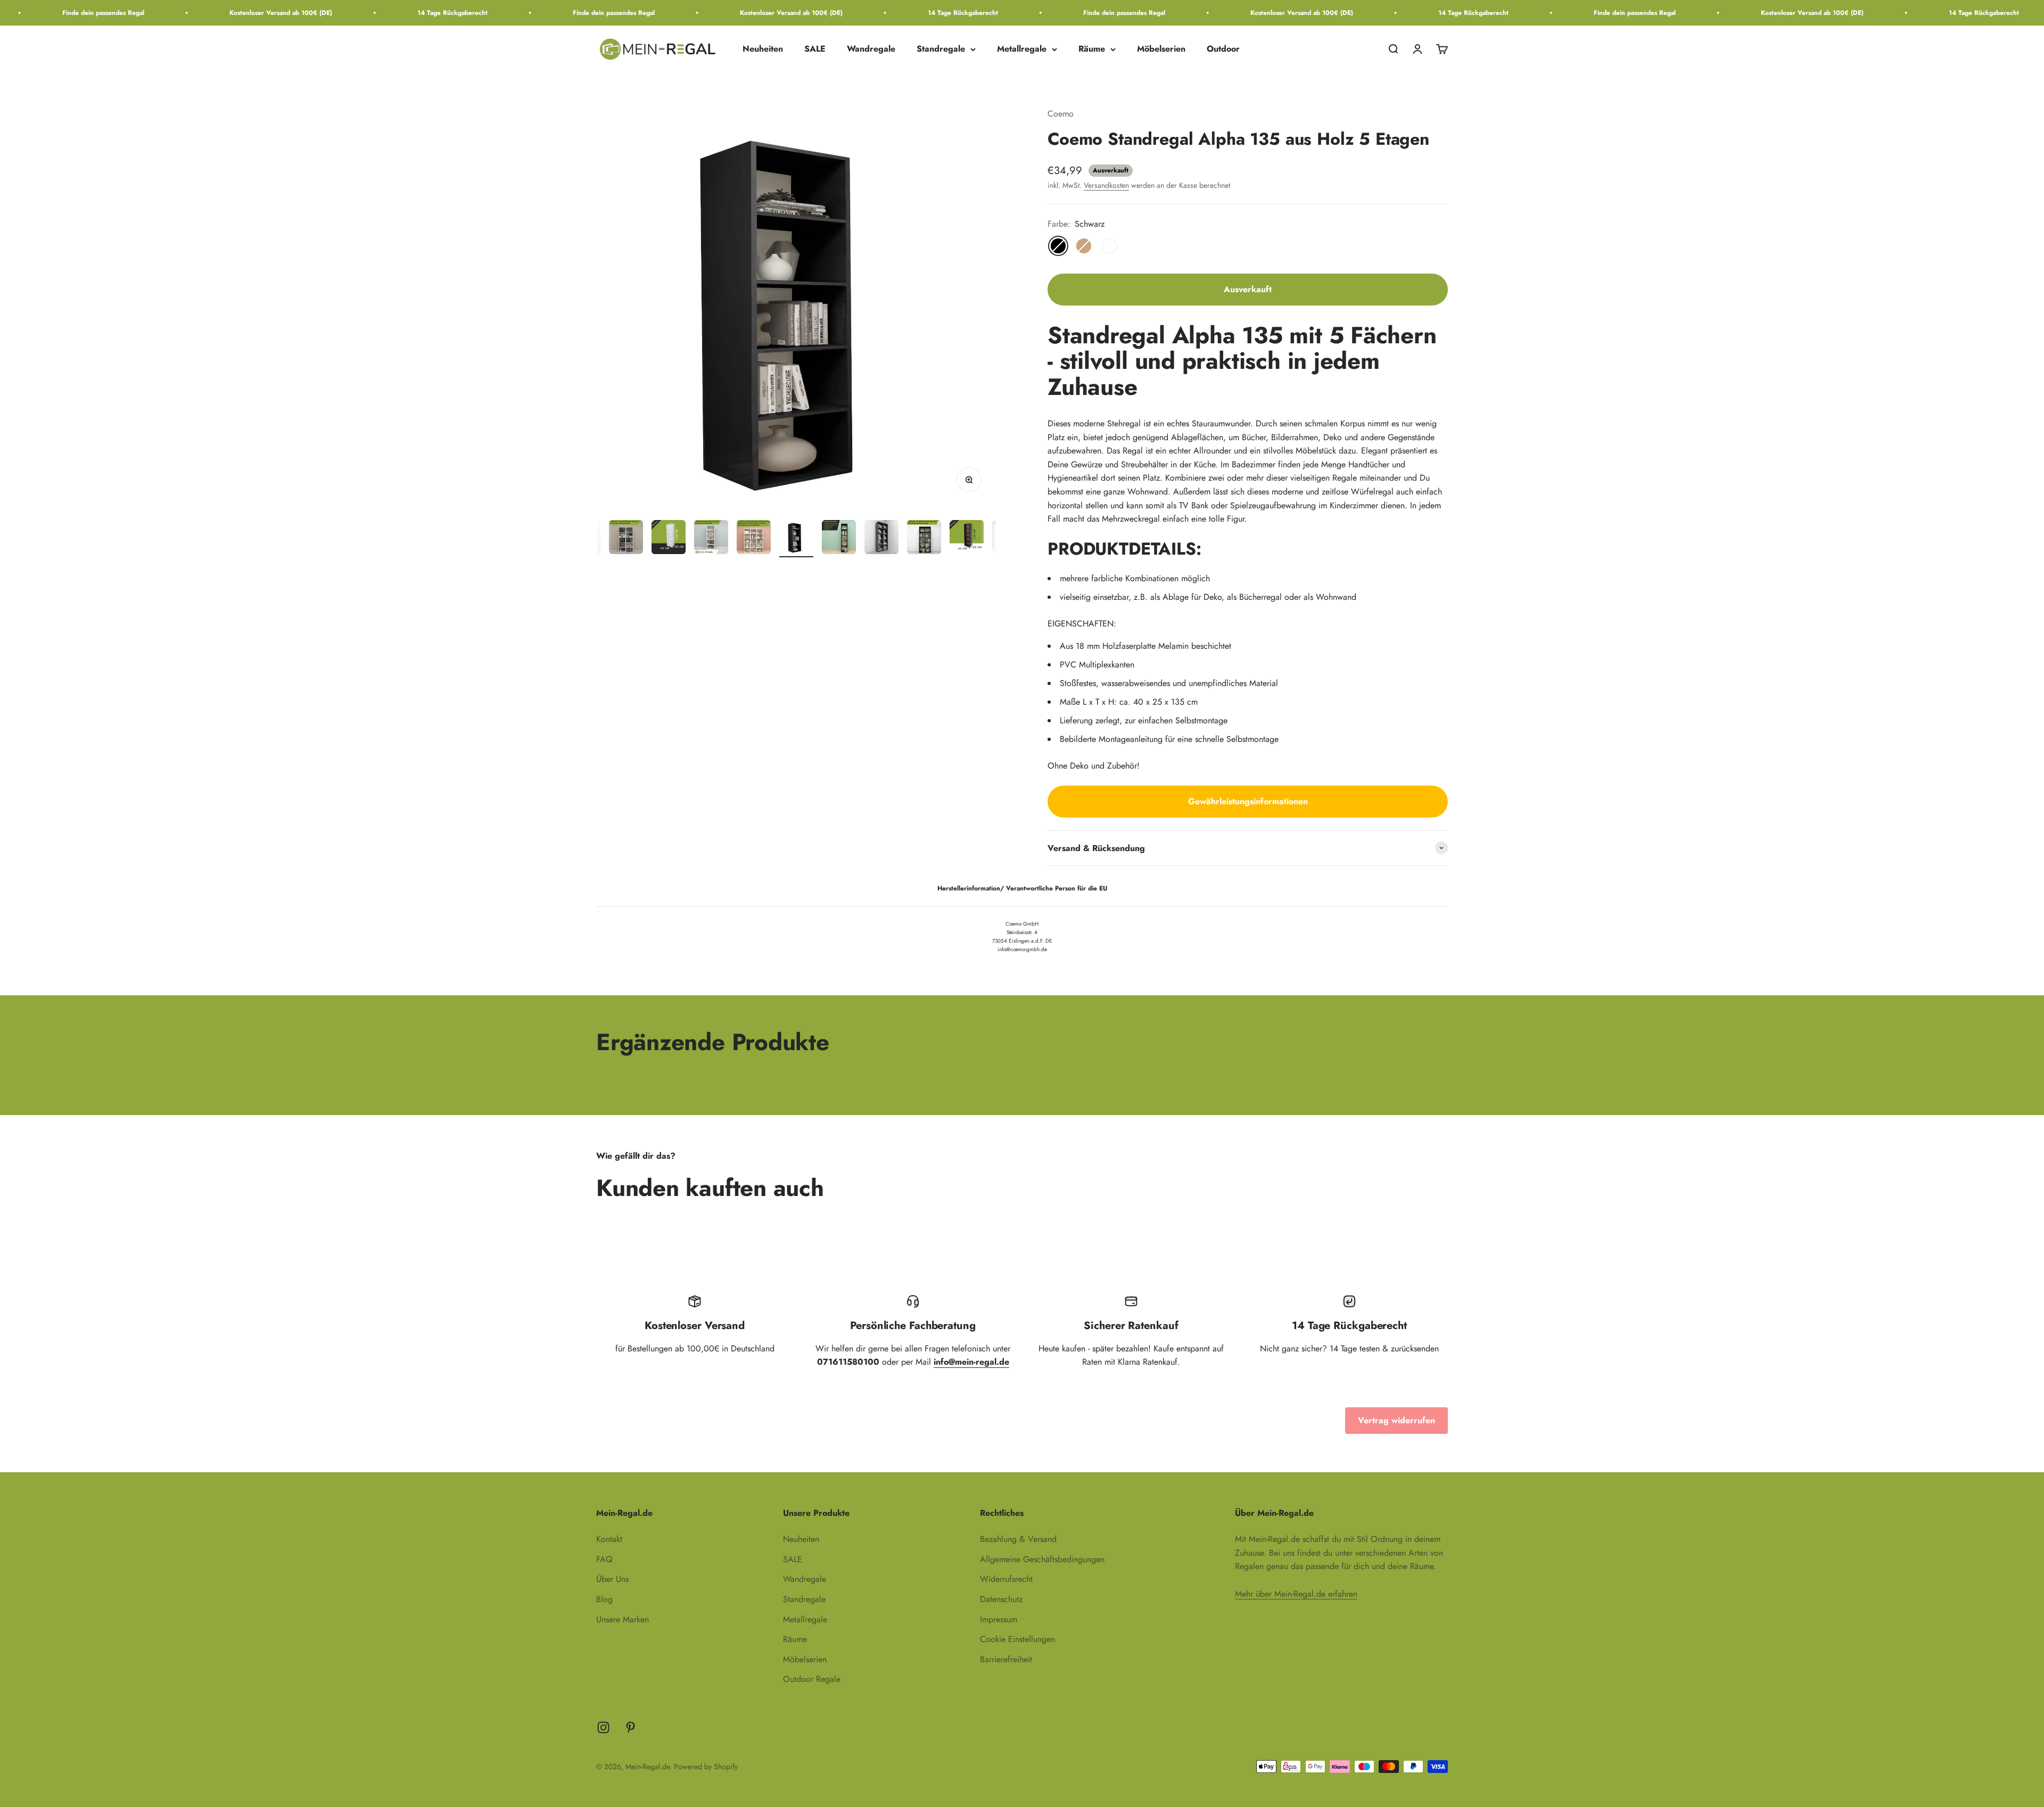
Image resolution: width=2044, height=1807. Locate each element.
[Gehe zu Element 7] (754, 539)
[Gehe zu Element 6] (711, 539)
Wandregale (871, 49)
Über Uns (612, 1579)
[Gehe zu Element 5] (669, 539)
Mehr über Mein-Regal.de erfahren (1296, 1594)
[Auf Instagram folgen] (603, 1727)
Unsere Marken (623, 1619)
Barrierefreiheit (1006, 1659)
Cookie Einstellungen (1017, 1639)
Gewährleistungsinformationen (1248, 801)
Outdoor (1223, 49)
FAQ (604, 1559)
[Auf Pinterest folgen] (630, 1727)
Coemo (1061, 114)
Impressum (999, 1619)
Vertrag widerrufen (1396, 1420)
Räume (1092, 49)
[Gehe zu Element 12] (967, 539)
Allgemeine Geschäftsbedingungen (1042, 1559)
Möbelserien (1161, 49)
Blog (604, 1599)
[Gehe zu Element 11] (924, 539)
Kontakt (609, 1539)
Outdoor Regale (812, 1679)
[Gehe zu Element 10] (881, 539)
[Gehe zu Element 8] (796, 539)
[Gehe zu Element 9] (839, 539)
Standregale (941, 49)
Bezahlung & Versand (1018, 1539)
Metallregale (1022, 49)
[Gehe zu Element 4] (626, 539)
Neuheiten (763, 49)
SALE (815, 49)
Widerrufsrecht (1006, 1579)
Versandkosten (1106, 185)
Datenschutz (1001, 1599)
